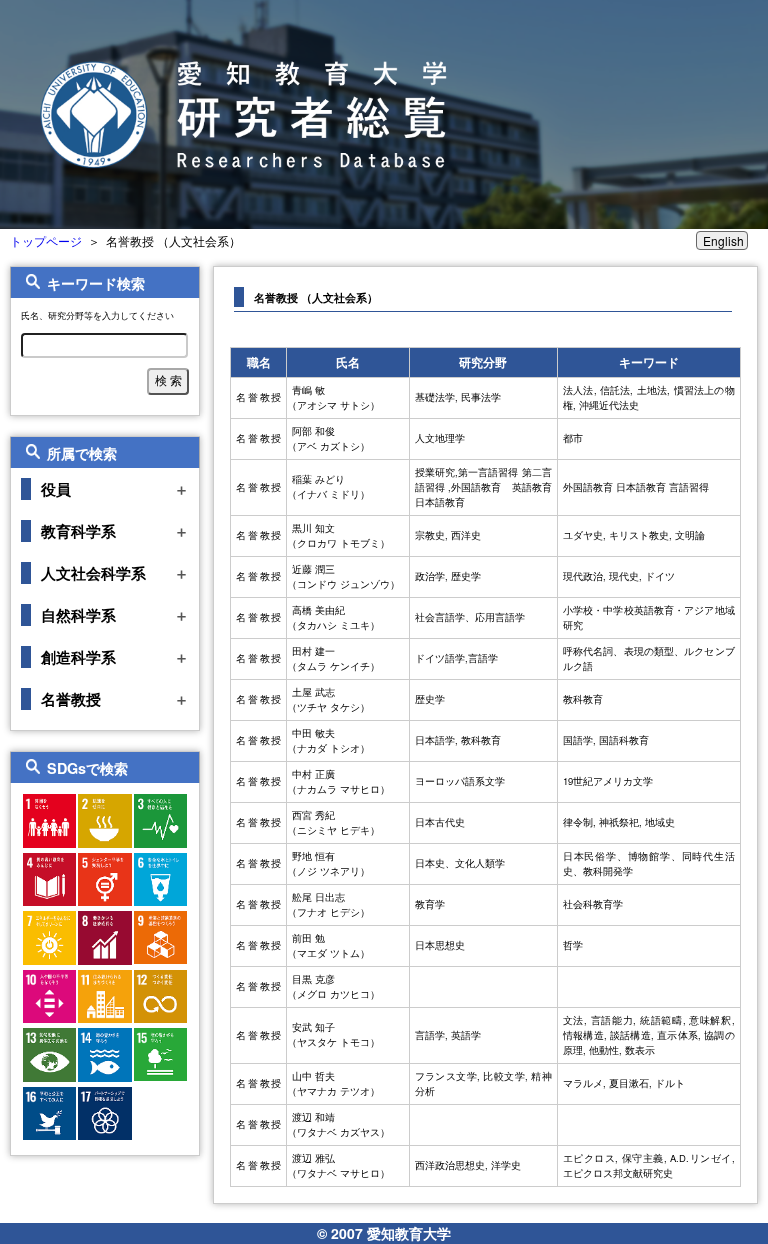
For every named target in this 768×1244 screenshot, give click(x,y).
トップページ (46, 240)
